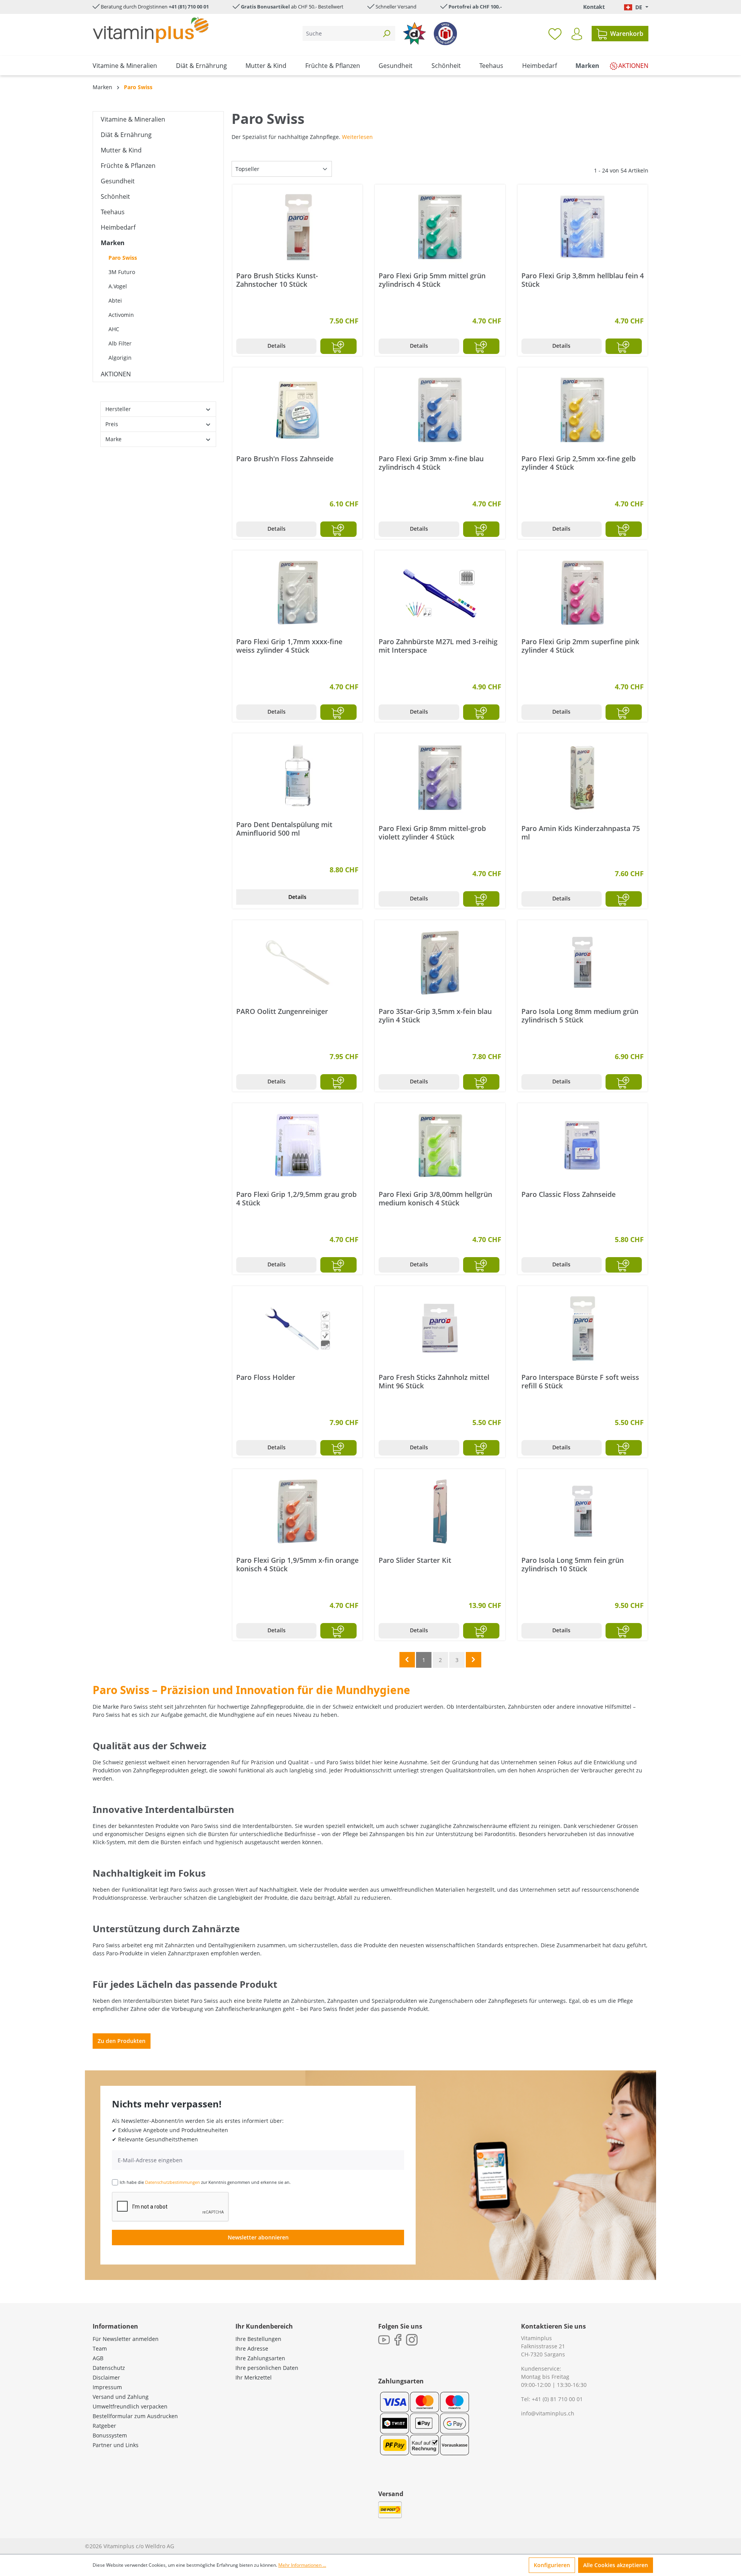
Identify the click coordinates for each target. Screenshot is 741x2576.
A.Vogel (118, 286)
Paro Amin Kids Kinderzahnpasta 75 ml (581, 833)
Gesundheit (118, 181)
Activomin (121, 315)
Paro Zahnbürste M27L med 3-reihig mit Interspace (438, 646)
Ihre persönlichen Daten (267, 2368)
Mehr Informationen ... (302, 2565)
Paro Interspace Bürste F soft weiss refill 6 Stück (580, 1381)
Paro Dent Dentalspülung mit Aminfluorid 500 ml (284, 829)
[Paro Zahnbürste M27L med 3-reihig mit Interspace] (440, 593)
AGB (98, 2358)
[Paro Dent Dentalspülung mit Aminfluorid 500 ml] (297, 776)
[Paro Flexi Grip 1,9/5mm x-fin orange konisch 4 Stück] (297, 1511)
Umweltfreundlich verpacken (130, 2406)
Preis (112, 424)
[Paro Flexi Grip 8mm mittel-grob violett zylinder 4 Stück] (440, 778)
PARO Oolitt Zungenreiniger (282, 1011)
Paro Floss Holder (266, 1377)
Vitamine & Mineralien (133, 119)
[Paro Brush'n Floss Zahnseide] (297, 410)
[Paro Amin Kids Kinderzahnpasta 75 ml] (583, 778)
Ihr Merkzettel (254, 2377)
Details (277, 346)
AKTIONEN (116, 374)
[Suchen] (386, 33)
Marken (113, 243)
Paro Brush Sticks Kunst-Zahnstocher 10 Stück (277, 280)
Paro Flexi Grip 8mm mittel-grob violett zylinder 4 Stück (432, 833)
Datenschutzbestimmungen (173, 2182)
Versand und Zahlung (121, 2397)
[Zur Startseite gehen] (151, 30)
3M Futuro (122, 272)
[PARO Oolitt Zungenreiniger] (297, 963)
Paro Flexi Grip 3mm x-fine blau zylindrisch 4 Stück (431, 463)
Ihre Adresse (252, 2348)
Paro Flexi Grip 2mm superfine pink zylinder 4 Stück (580, 646)
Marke (113, 439)
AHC (114, 329)
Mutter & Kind (121, 150)
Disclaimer (106, 2377)
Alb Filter (120, 343)
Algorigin (120, 358)
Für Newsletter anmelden (126, 2339)
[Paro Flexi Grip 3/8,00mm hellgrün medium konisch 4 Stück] (440, 1146)
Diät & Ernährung (126, 135)
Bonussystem (110, 2435)
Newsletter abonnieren (258, 2237)
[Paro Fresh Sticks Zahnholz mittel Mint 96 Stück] (440, 1329)
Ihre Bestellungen (258, 2339)
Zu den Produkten (122, 2041)
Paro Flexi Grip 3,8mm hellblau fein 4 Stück (583, 280)
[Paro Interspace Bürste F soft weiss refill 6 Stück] (583, 1329)
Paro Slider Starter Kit (415, 1560)
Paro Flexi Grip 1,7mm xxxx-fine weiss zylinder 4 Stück (289, 646)
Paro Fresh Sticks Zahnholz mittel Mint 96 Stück (434, 1381)
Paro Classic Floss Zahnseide (568, 1194)
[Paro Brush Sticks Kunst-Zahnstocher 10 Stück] (297, 227)
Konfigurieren (552, 2565)
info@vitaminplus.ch (548, 2413)
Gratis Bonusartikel (265, 7)
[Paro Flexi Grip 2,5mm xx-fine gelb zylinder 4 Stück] (583, 410)
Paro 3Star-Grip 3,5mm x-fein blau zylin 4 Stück (435, 1016)
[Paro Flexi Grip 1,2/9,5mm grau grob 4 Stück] (297, 1146)
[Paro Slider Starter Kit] (440, 1511)
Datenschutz (109, 2368)
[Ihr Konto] (577, 34)
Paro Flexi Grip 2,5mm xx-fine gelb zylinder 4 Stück (579, 463)
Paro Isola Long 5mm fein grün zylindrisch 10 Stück (573, 1564)
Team (100, 2348)
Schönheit (115, 196)
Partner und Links (116, 2445)
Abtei (115, 300)
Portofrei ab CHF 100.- (475, 7)
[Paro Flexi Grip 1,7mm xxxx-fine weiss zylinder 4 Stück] (297, 593)
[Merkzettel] (555, 34)
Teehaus (113, 212)
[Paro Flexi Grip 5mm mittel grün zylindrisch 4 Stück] (440, 227)
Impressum (107, 2387)
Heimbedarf (118, 227)
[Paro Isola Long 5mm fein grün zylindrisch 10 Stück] (583, 1511)
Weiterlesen (357, 137)
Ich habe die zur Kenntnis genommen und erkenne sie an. (205, 2182)
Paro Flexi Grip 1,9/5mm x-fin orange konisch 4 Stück (297, 1564)
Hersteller (118, 409)
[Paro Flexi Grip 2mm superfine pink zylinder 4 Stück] (583, 593)
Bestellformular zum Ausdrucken (135, 2416)
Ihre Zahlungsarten (260, 2358)
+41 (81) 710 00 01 (189, 7)
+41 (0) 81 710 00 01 (557, 2399)
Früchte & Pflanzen (128, 166)
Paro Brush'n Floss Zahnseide (285, 459)
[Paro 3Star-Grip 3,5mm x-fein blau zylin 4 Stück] (440, 963)
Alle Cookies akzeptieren (616, 2565)
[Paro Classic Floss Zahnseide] (583, 1146)
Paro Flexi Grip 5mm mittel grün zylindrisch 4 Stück (432, 280)
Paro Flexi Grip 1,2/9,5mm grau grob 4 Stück (296, 1198)
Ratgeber (104, 2426)
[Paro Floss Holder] (297, 1329)
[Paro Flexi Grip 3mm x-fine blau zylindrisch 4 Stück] (440, 410)
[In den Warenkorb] (338, 346)
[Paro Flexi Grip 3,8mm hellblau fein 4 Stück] (583, 227)
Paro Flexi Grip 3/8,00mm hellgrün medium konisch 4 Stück (435, 1198)
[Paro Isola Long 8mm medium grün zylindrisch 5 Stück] (583, 963)
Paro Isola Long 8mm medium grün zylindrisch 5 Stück (580, 1016)
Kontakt (594, 7)
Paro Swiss (123, 258)
